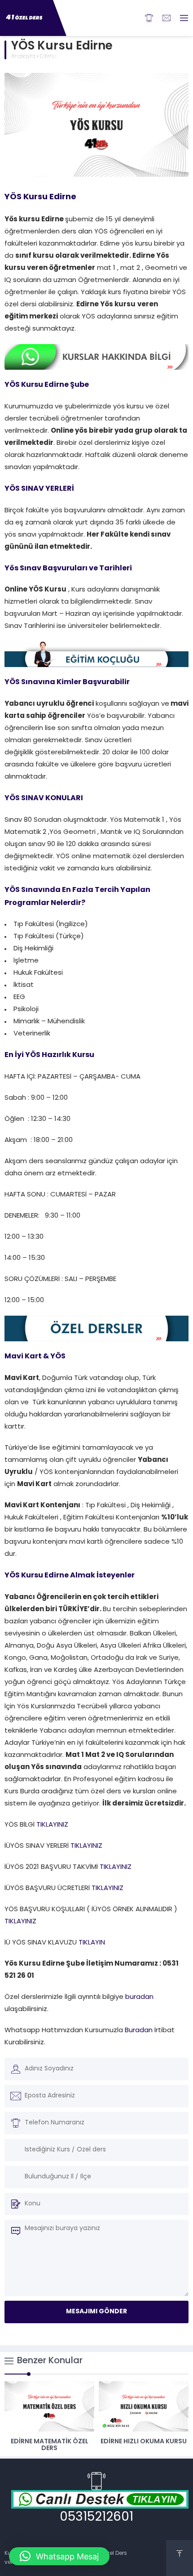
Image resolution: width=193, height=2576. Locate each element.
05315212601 (96, 2518)
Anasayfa (23, 57)
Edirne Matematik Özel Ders (50, 2445)
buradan (139, 1997)
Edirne (48, 57)
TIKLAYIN (91, 1943)
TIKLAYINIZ (52, 1825)
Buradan (139, 2031)
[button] (59, 2556)
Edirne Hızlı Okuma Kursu (144, 2442)
